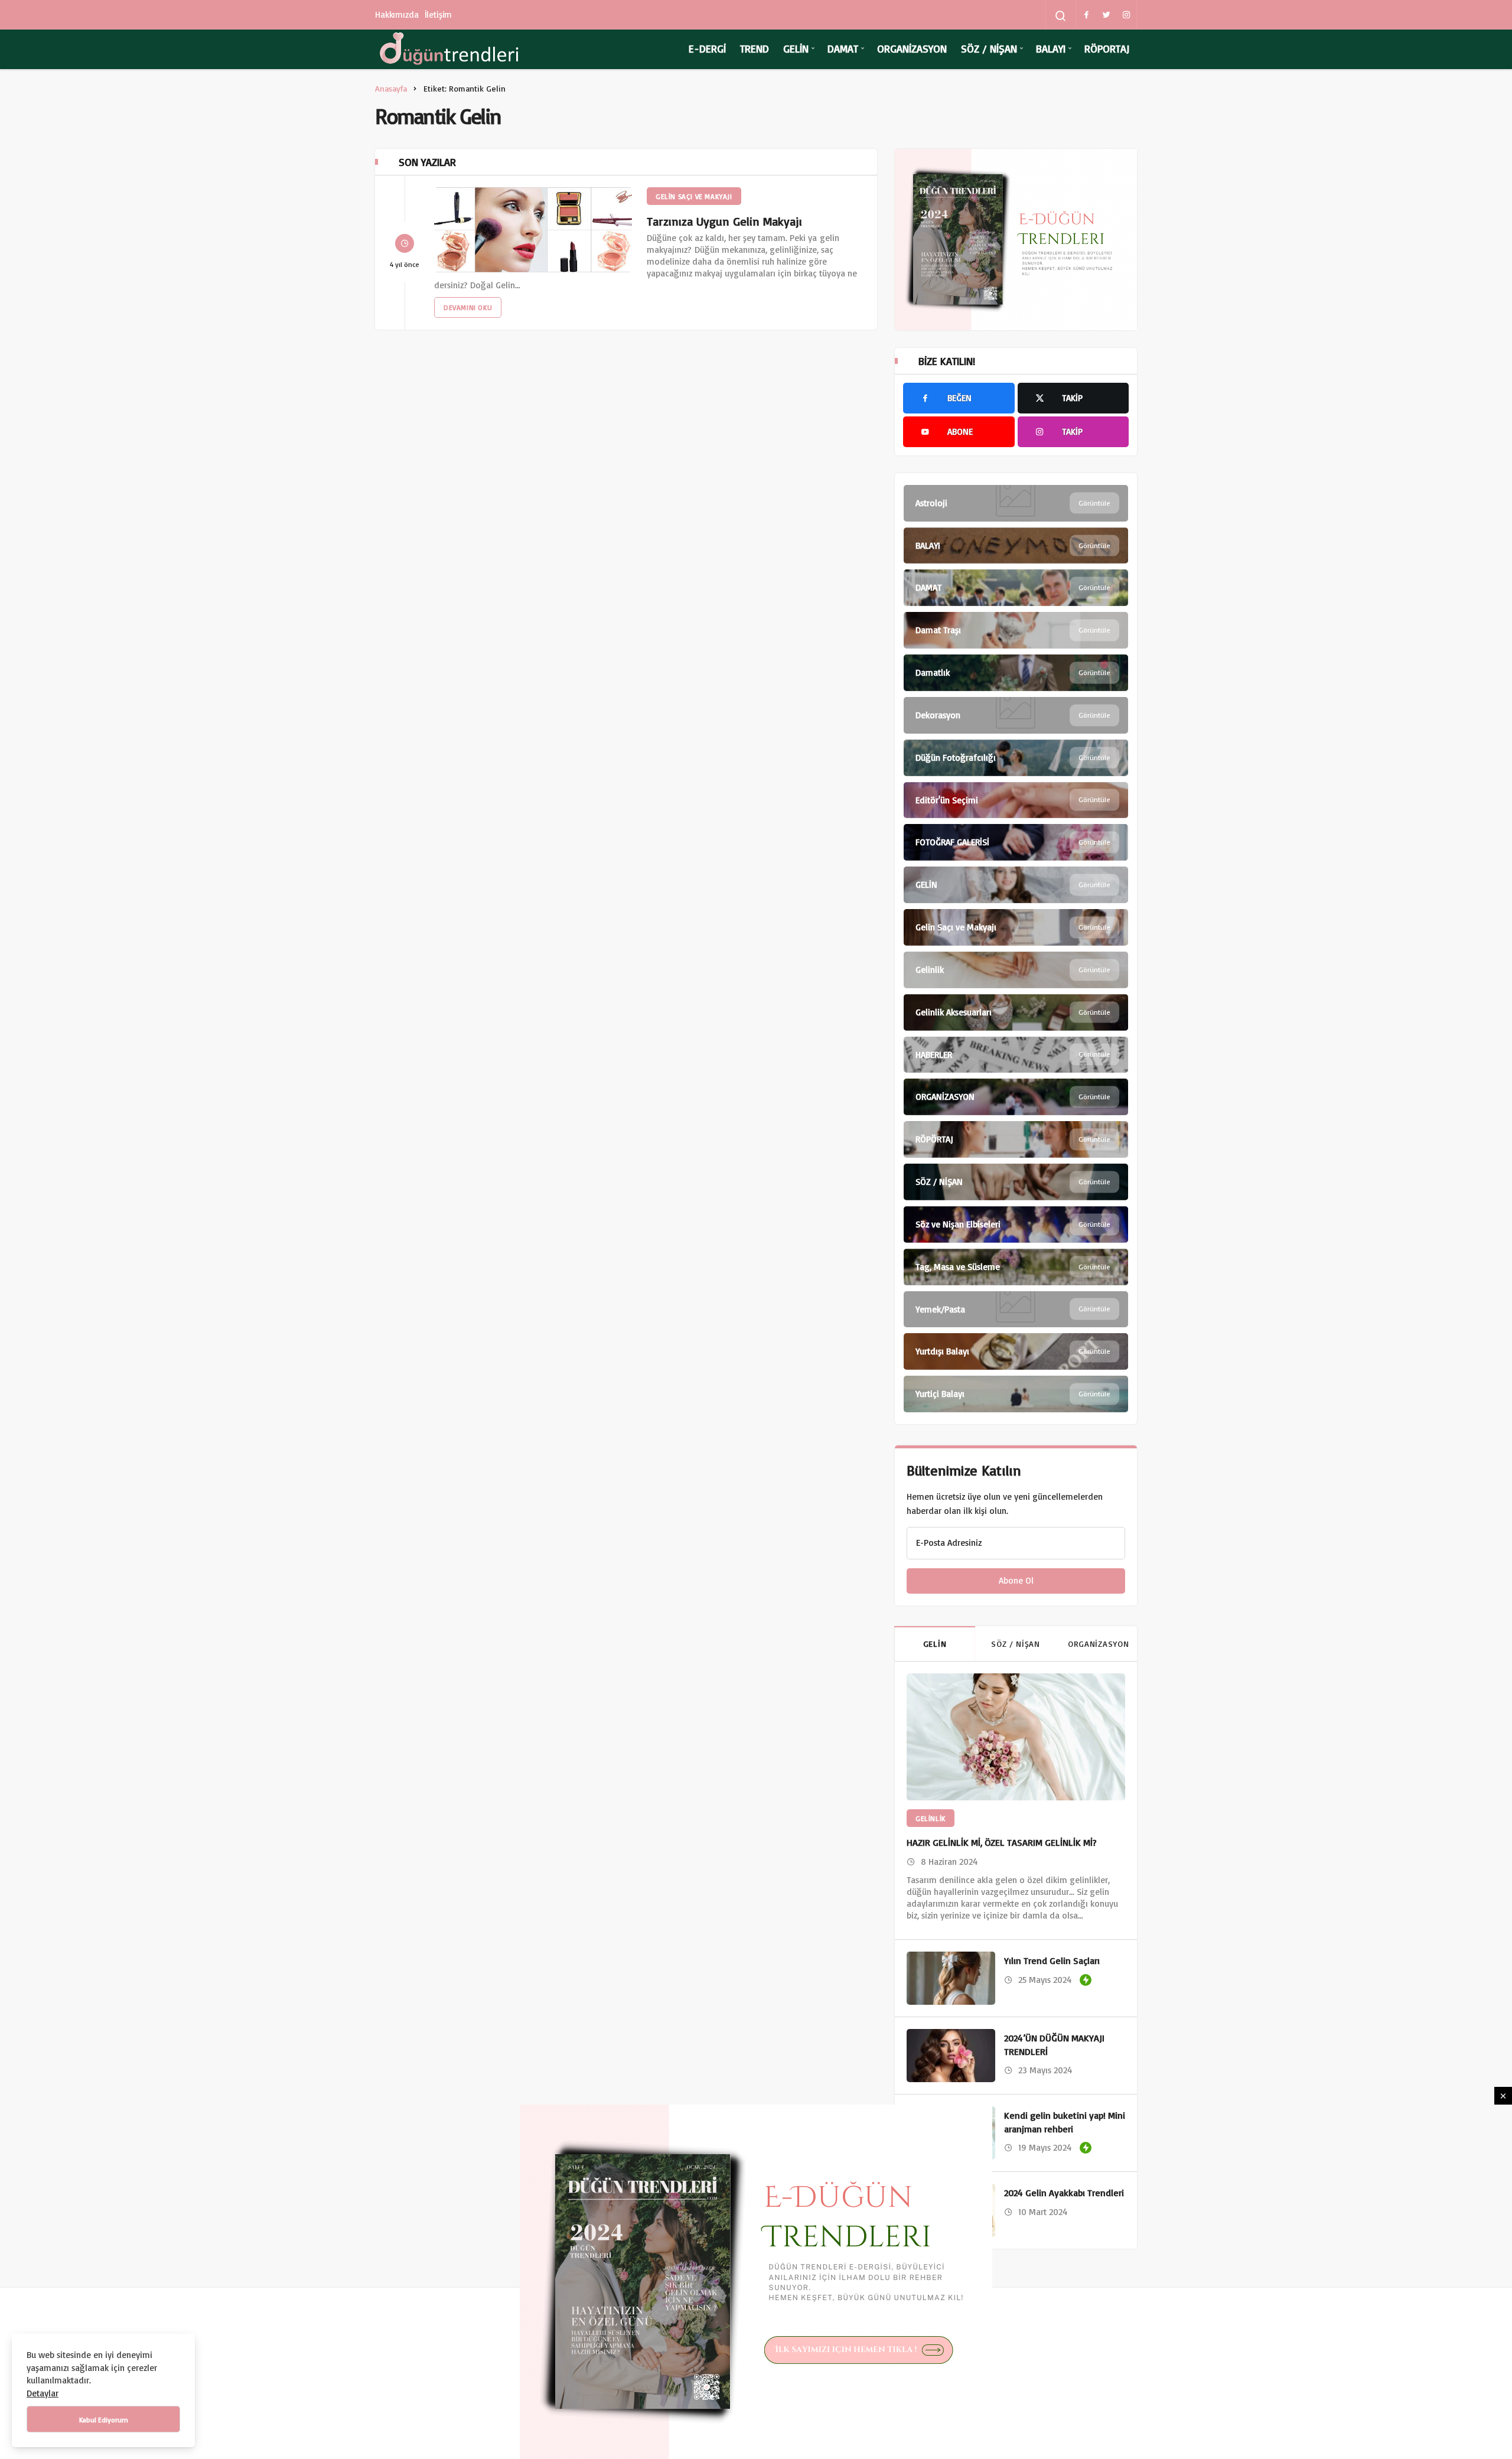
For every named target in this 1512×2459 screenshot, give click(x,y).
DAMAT (843, 48)
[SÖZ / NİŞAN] (1016, 1182)
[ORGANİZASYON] (1016, 1097)
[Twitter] (1106, 15)
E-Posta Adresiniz (949, 1543)
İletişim (439, 14)
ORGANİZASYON (912, 48)
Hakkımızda (397, 14)
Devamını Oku (468, 307)
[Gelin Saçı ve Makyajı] (1016, 927)
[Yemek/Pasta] (1016, 1310)
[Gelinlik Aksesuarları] (1016, 1012)
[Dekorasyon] (1016, 715)
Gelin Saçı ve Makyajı (694, 196)
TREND (755, 48)
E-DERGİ (707, 48)
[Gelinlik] (1016, 970)
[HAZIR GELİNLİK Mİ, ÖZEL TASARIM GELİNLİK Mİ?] (1016, 1737)
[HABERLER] (1016, 1055)
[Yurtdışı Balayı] (1016, 1351)
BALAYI (1051, 48)
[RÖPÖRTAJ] (1016, 1139)
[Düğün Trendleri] (449, 49)
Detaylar (43, 2393)
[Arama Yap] (1061, 16)
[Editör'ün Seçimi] (1016, 800)
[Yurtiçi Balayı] (1016, 1394)
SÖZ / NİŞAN (989, 48)
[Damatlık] (1016, 673)
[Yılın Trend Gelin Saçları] (951, 1978)
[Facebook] (1086, 15)
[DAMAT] (1016, 588)
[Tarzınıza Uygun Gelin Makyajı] (533, 230)
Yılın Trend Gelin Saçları (1052, 1961)
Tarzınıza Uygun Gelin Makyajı (724, 221)
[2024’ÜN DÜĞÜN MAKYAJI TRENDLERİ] (951, 2056)
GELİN (796, 48)
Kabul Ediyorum (104, 2420)
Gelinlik (931, 1818)
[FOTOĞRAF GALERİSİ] (1016, 842)
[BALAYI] (1016, 546)
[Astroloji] (1016, 503)
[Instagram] (1126, 15)
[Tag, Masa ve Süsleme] (1016, 1267)
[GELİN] (1016, 885)
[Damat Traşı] (1016, 630)
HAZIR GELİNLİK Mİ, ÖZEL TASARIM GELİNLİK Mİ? (1002, 1842)
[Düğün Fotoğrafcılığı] (1016, 758)
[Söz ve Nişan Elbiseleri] (1016, 1224)
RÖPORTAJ (1107, 48)
